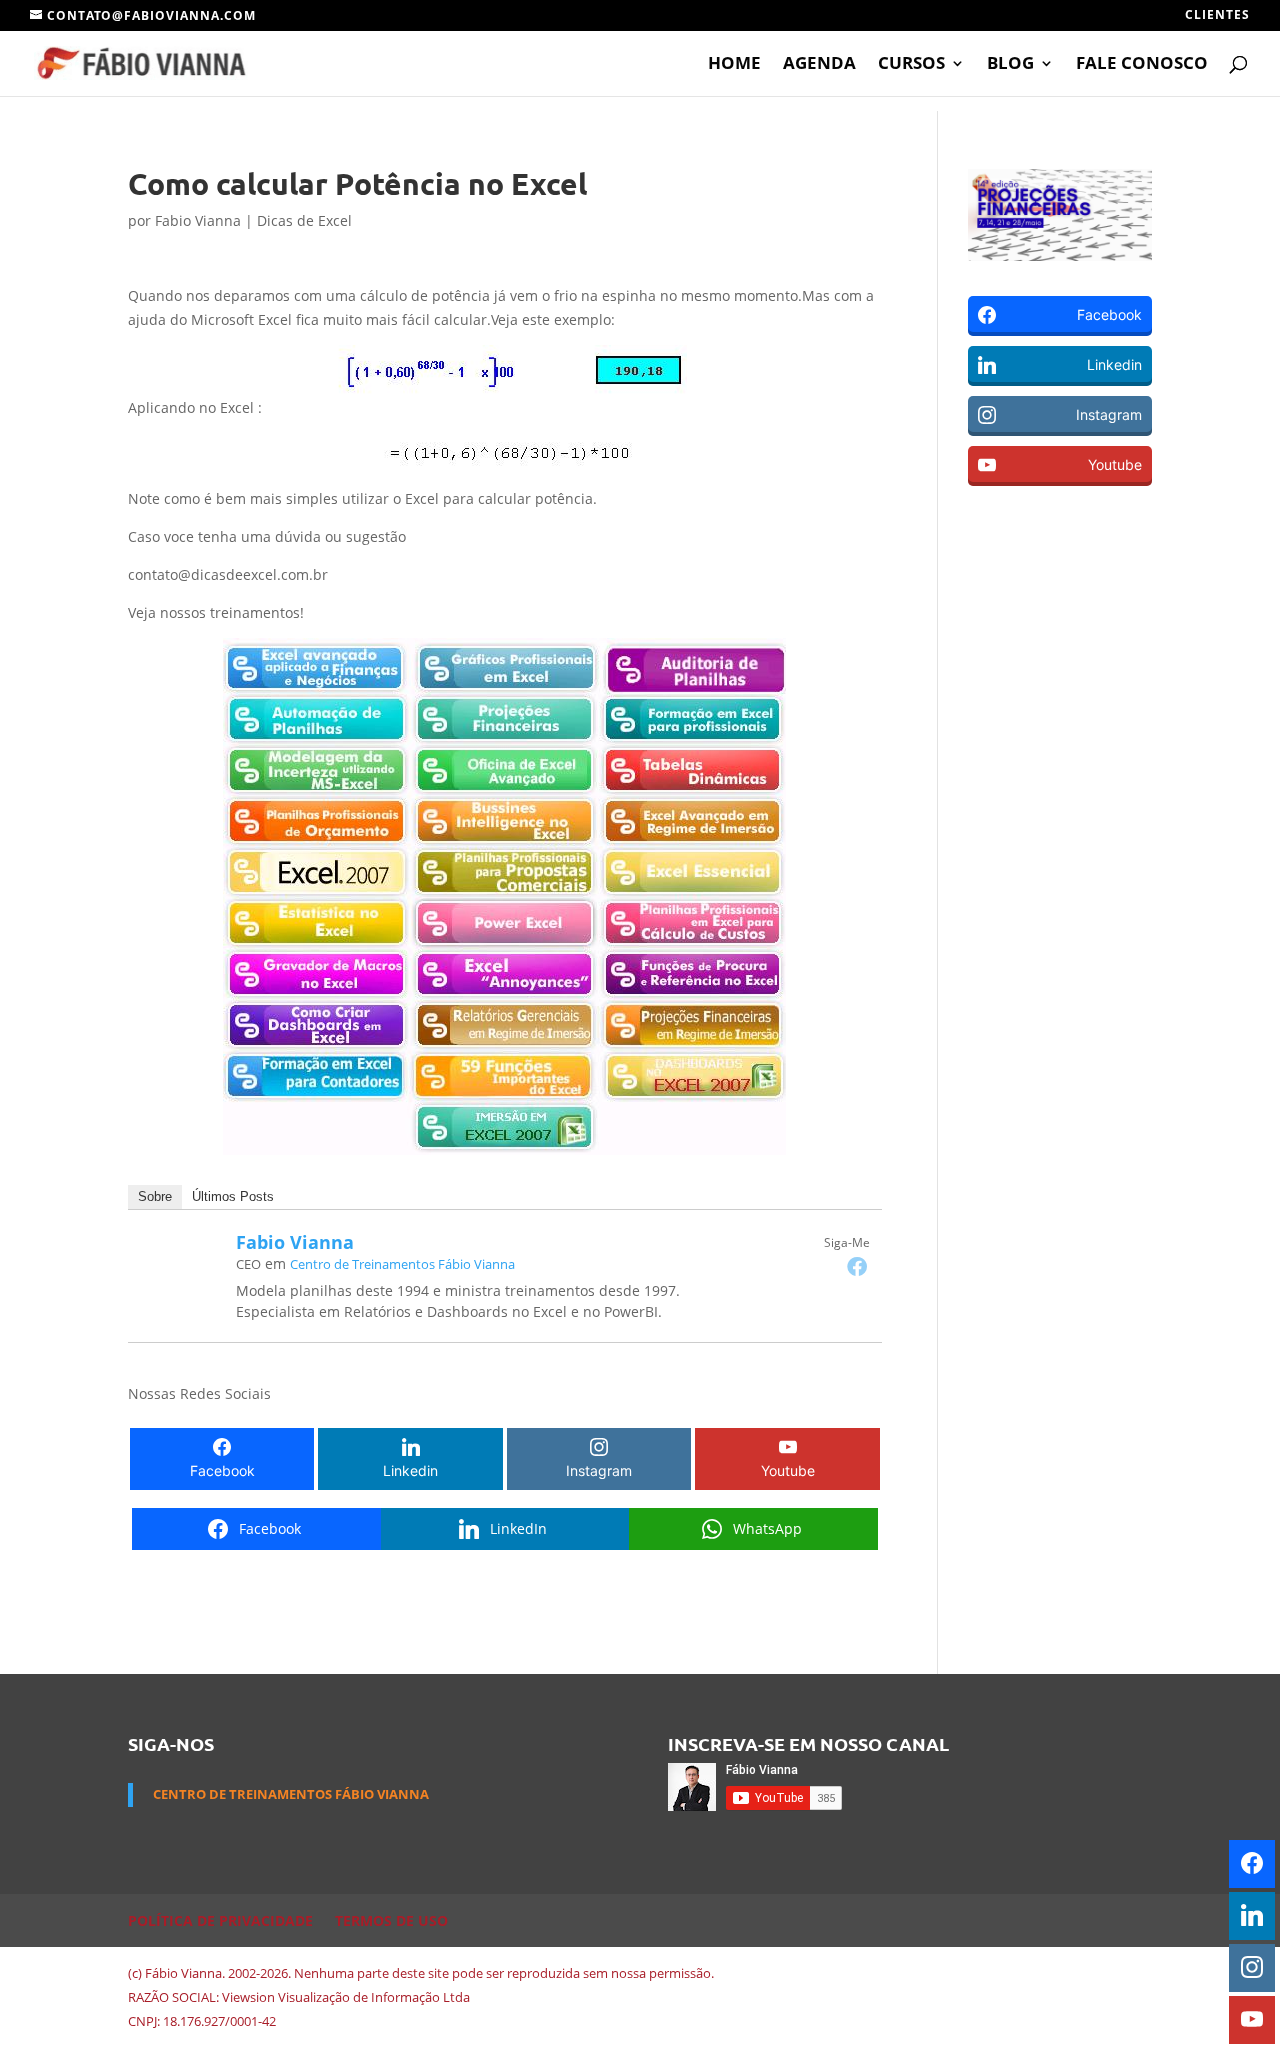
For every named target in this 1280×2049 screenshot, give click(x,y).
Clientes (1217, 16)
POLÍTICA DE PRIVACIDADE (220, 1920)
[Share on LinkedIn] (21, 575)
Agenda (819, 65)
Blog (1010, 65)
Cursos (911, 65)
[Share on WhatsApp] (21, 617)
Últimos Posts (233, 1196)
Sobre (155, 1196)
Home (734, 65)
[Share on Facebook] (21, 533)
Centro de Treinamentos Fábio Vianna (402, 1264)
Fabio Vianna (198, 220)
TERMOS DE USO (391, 1920)
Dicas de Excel (304, 220)
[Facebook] (857, 1266)
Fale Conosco (1142, 65)
